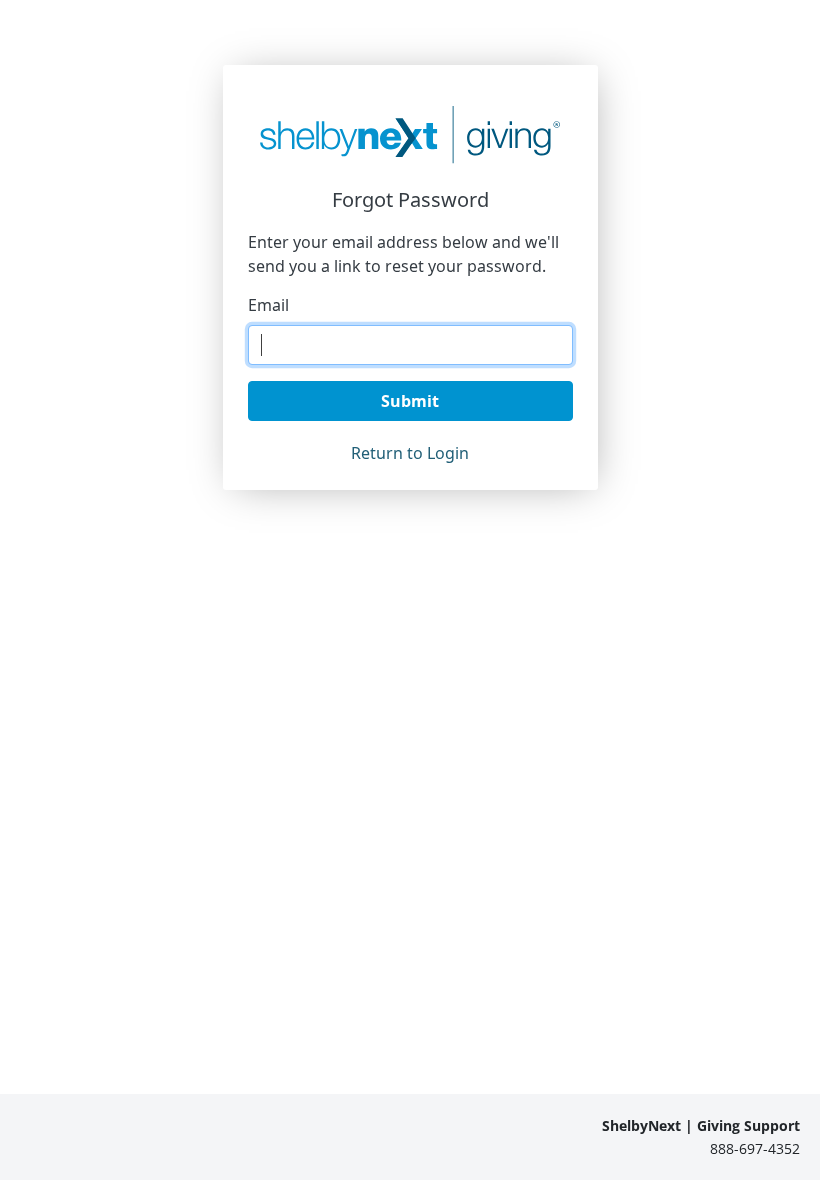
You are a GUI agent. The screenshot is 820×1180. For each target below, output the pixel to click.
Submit (410, 401)
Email (268, 305)
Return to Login (410, 453)
